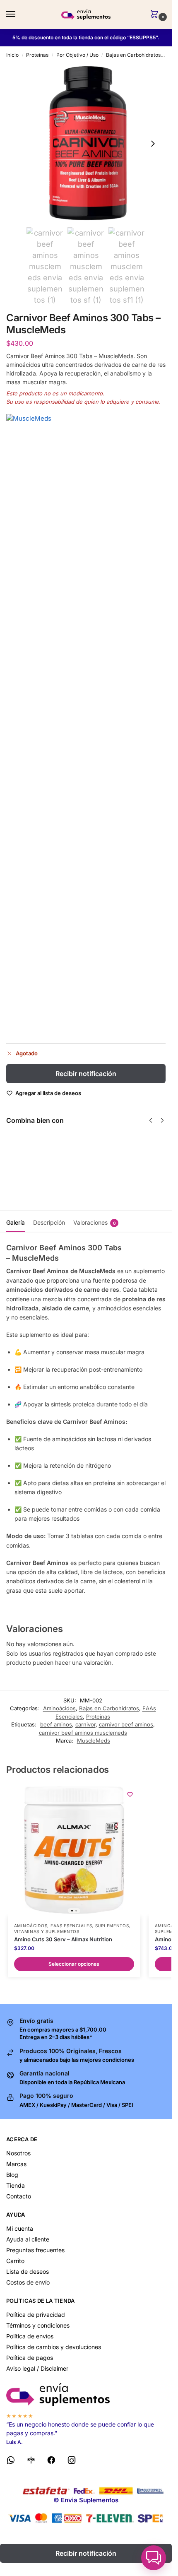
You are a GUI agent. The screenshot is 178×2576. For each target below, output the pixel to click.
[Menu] (19, 14)
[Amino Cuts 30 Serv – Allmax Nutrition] (74, 1850)
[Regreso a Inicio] (86, 2394)
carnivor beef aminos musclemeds (83, 1733)
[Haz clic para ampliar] (86, 143)
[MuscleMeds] (86, 725)
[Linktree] (31, 2462)
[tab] (16, 1221)
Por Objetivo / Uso (77, 55)
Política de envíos (30, 2336)
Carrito (15, 2261)
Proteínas (37, 55)
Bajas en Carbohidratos (133, 55)
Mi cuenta (20, 2228)
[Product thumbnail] (30, 1160)
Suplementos (112, 1926)
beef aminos (56, 1724)
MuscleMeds (94, 1741)
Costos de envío (28, 2282)
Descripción (49, 1222)
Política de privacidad (36, 2315)
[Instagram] (72, 2462)
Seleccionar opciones (75, 1178)
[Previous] (151, 1120)
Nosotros (18, 2153)
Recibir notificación (86, 1074)
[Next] (162, 1120)
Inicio (12, 55)
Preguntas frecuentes (35, 2250)
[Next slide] (153, 144)
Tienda (16, 2185)
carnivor (85, 1724)
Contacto (19, 2196)
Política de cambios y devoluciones (54, 2347)
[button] (156, 15)
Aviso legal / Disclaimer (37, 2368)
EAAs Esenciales (71, 1926)
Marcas (16, 2164)
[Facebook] (51, 2462)
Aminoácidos (59, 1708)
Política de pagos (30, 2358)
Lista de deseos (28, 2271)
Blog (12, 2175)
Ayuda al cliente (28, 2239)
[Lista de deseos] (130, 1794)
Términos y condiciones (38, 2325)
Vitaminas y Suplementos (47, 1931)
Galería (16, 1222)
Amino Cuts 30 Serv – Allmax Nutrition (63, 1939)
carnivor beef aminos (126, 1724)
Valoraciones (95, 1222)
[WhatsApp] (11, 2462)
